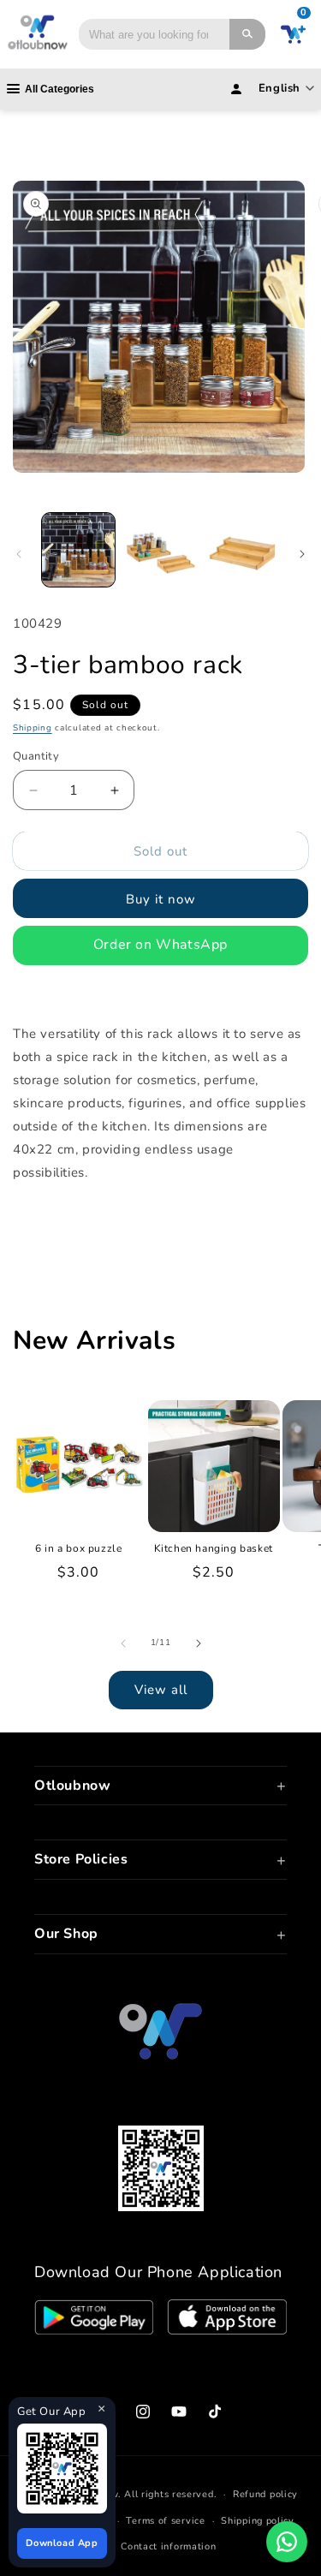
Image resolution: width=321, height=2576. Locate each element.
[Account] (236, 89)
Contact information (168, 2546)
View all (161, 1690)
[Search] (247, 34)
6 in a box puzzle (78, 1549)
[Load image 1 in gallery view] (78, 549)
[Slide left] (19, 554)
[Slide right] (302, 554)
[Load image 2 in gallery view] (160, 549)
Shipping (33, 728)
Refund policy (265, 2494)
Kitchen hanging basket (214, 1549)
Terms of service (165, 2521)
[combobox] (154, 34)
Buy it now (161, 899)
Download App (62, 2543)
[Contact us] (287, 2542)
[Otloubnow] (38, 34)
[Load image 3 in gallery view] (242, 549)
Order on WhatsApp (160, 945)
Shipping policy (258, 2521)
